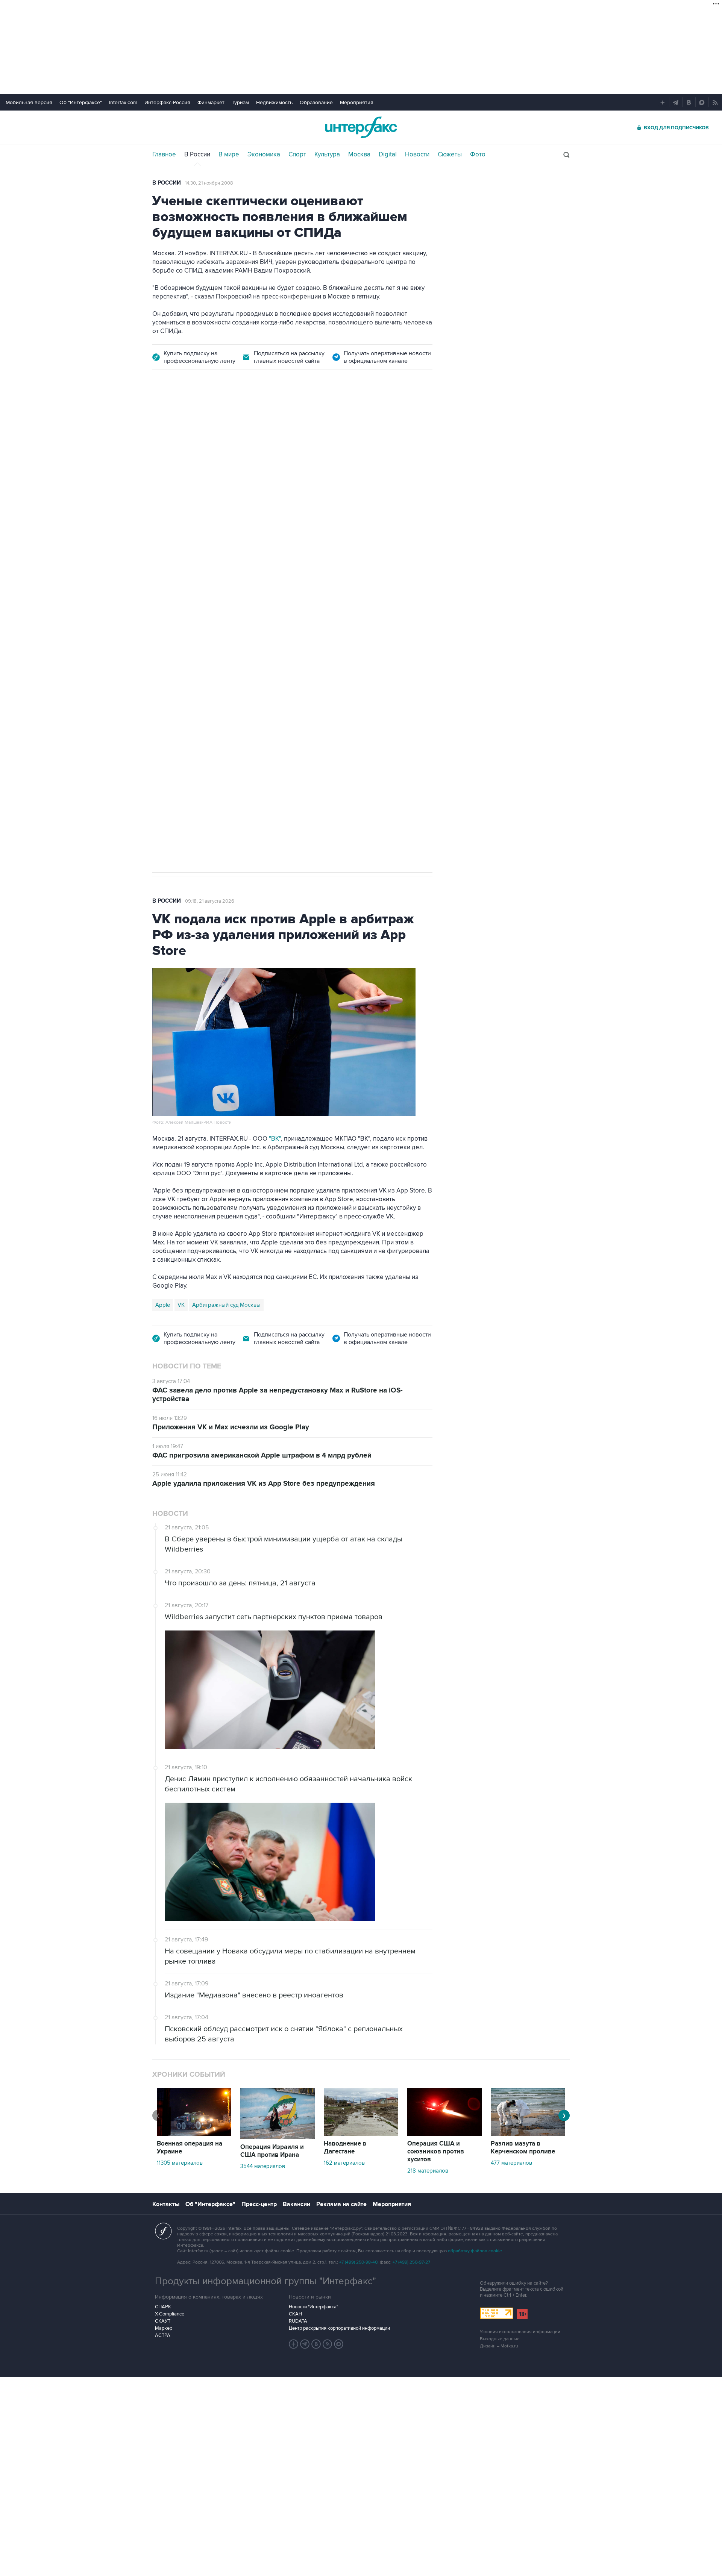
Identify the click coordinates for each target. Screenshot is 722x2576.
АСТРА (163, 2335)
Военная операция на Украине (190, 2148)
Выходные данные (500, 2339)
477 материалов (511, 2163)
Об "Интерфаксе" (81, 102)
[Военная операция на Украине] (194, 2134)
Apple (163, 1305)
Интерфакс (361, 127)
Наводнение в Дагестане (345, 2148)
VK (181, 1305)
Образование (316, 102)
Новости (417, 155)
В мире (229, 155)
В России (197, 155)
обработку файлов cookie (475, 2251)
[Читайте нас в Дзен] (294, 2344)
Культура (327, 155)
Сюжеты (450, 155)
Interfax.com (123, 102)
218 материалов (428, 2171)
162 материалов (344, 2163)
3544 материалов (263, 2166)
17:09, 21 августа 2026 (209, 423)
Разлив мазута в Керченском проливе (523, 2148)
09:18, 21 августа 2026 (210, 901)
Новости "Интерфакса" (313, 2307)
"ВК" (275, 1139)
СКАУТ (163, 2321)
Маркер (164, 2328)
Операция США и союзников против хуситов (436, 2152)
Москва (359, 155)
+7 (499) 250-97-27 (411, 2262)
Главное (164, 155)
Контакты (166, 2204)
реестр (412, 477)
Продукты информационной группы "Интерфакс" (265, 2281)
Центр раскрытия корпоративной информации (339, 2328)
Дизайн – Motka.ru (499, 2346)
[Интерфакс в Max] (339, 2344)
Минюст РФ (206, 618)
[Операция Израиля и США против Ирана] (278, 2137)
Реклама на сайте (341, 2204)
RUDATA (298, 2321)
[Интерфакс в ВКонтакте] (316, 2344)
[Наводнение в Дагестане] (361, 2134)
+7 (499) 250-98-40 (358, 2262)
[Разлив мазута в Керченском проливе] (528, 2134)
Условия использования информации (520, 2332)
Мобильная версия (29, 102)
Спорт (297, 155)
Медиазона (170, 618)
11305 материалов (180, 2163)
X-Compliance (170, 2314)
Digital (388, 155)
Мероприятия (357, 102)
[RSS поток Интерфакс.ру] (328, 2344)
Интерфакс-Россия (167, 102)
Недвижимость (274, 102)
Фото (478, 155)
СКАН (295, 2314)
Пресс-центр (259, 2204)
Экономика (264, 155)
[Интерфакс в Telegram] (305, 2344)
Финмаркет (211, 102)
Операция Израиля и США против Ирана (272, 2151)
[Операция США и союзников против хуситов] (444, 2134)
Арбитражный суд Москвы (226, 1305)
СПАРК (163, 2307)
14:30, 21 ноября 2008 (209, 183)
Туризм (240, 102)
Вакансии (297, 2204)
